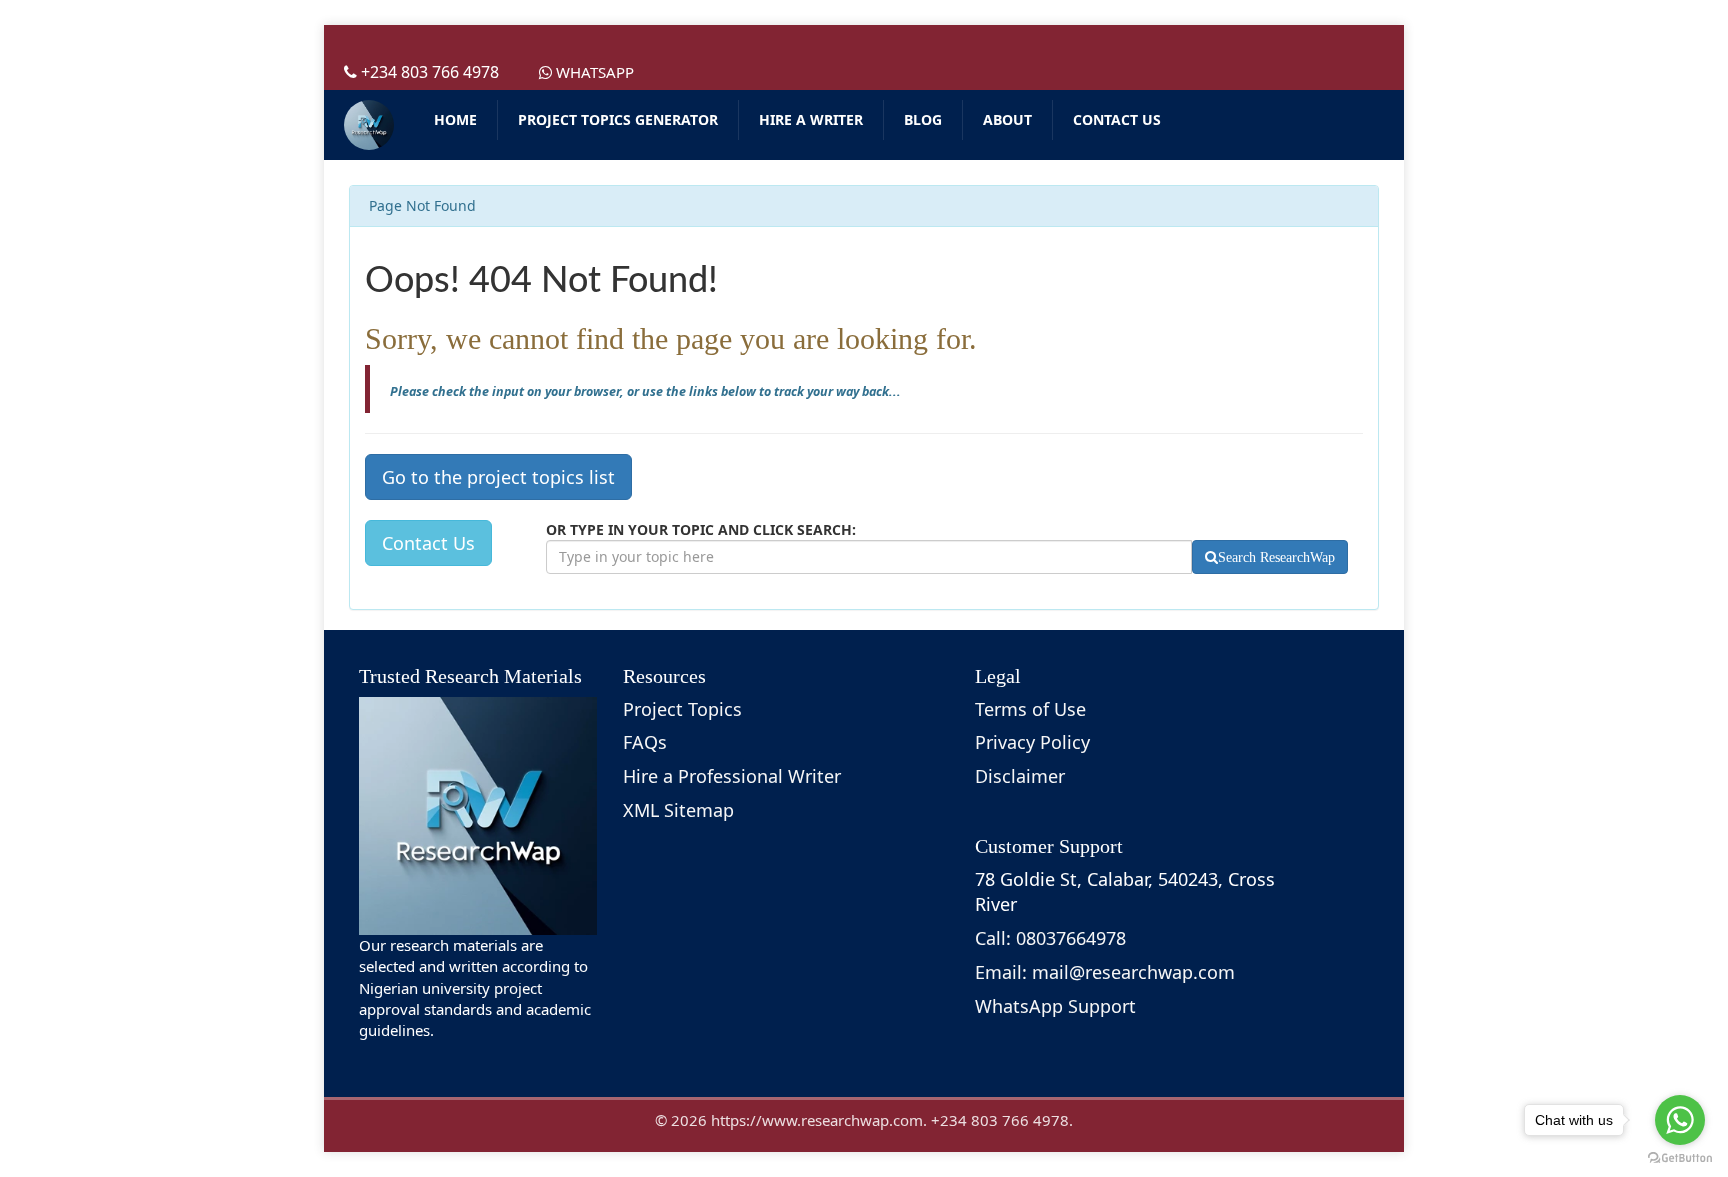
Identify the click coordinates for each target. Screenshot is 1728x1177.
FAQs (645, 742)
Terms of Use (1030, 709)
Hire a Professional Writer (732, 776)
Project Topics (682, 709)
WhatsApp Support (1055, 1006)
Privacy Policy (1032, 742)
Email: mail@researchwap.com (1105, 972)
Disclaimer (1020, 776)
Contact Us (428, 543)
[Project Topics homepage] (369, 125)
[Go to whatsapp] (1680, 1120)
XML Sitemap (678, 810)
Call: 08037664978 (1050, 938)
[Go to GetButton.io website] (1680, 1157)
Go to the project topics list (498, 477)
